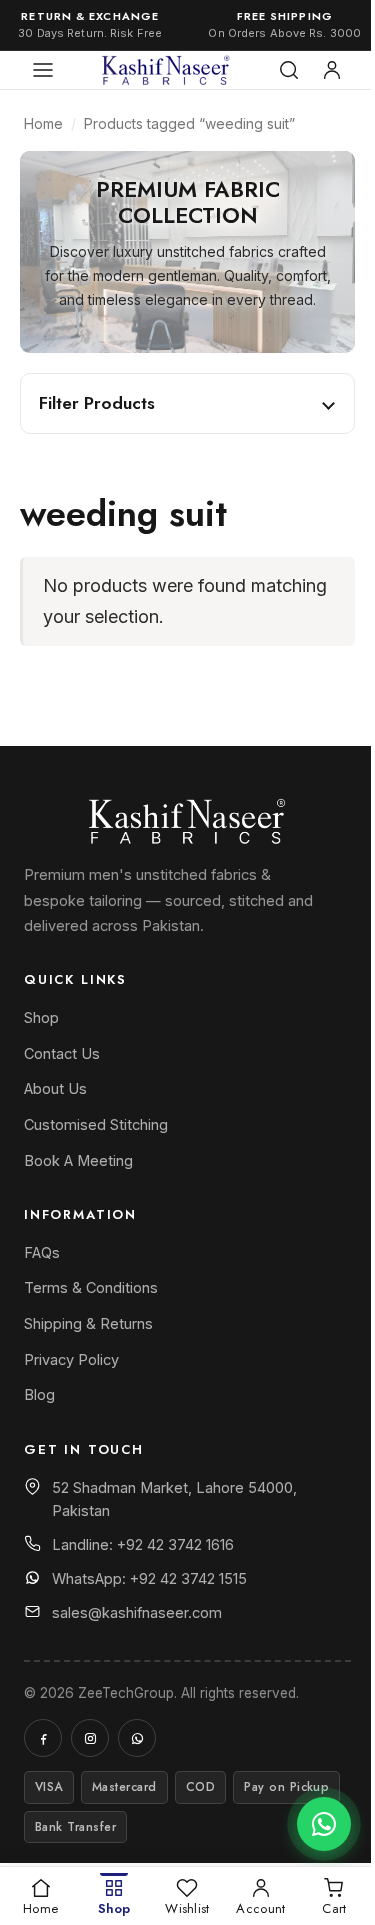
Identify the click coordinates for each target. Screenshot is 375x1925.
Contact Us (62, 1053)
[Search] (289, 70)
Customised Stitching (96, 1124)
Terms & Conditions (91, 1287)
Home (43, 123)
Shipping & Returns (88, 1323)
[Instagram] (90, 1738)
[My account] (332, 70)
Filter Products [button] (97, 403)
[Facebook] (43, 1738)
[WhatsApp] (137, 1738)
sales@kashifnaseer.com (137, 1612)
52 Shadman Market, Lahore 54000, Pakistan (174, 1499)
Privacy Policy (71, 1359)
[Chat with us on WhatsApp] (324, 1824)
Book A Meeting (78, 1160)
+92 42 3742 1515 (188, 1578)
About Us (55, 1088)
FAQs (42, 1252)
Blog (39, 1394)
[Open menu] (43, 70)
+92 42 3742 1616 (175, 1544)
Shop (41, 1017)
